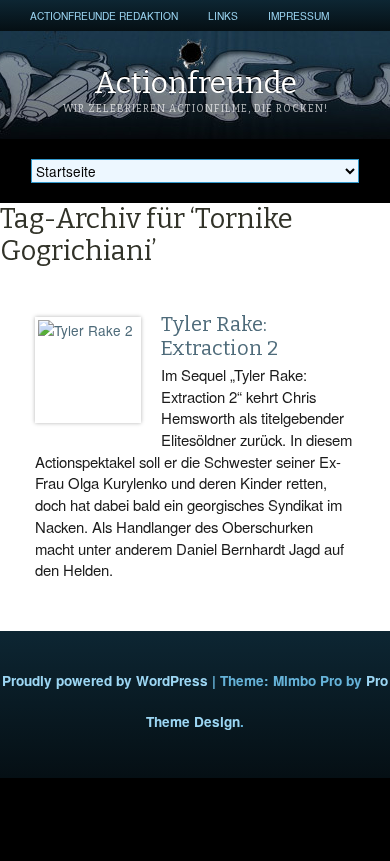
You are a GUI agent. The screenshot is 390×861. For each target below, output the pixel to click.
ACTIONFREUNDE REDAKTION (104, 15)
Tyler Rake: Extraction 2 (219, 336)
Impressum (298, 15)
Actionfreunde (195, 83)
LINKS (223, 15)
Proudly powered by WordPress (105, 680)
